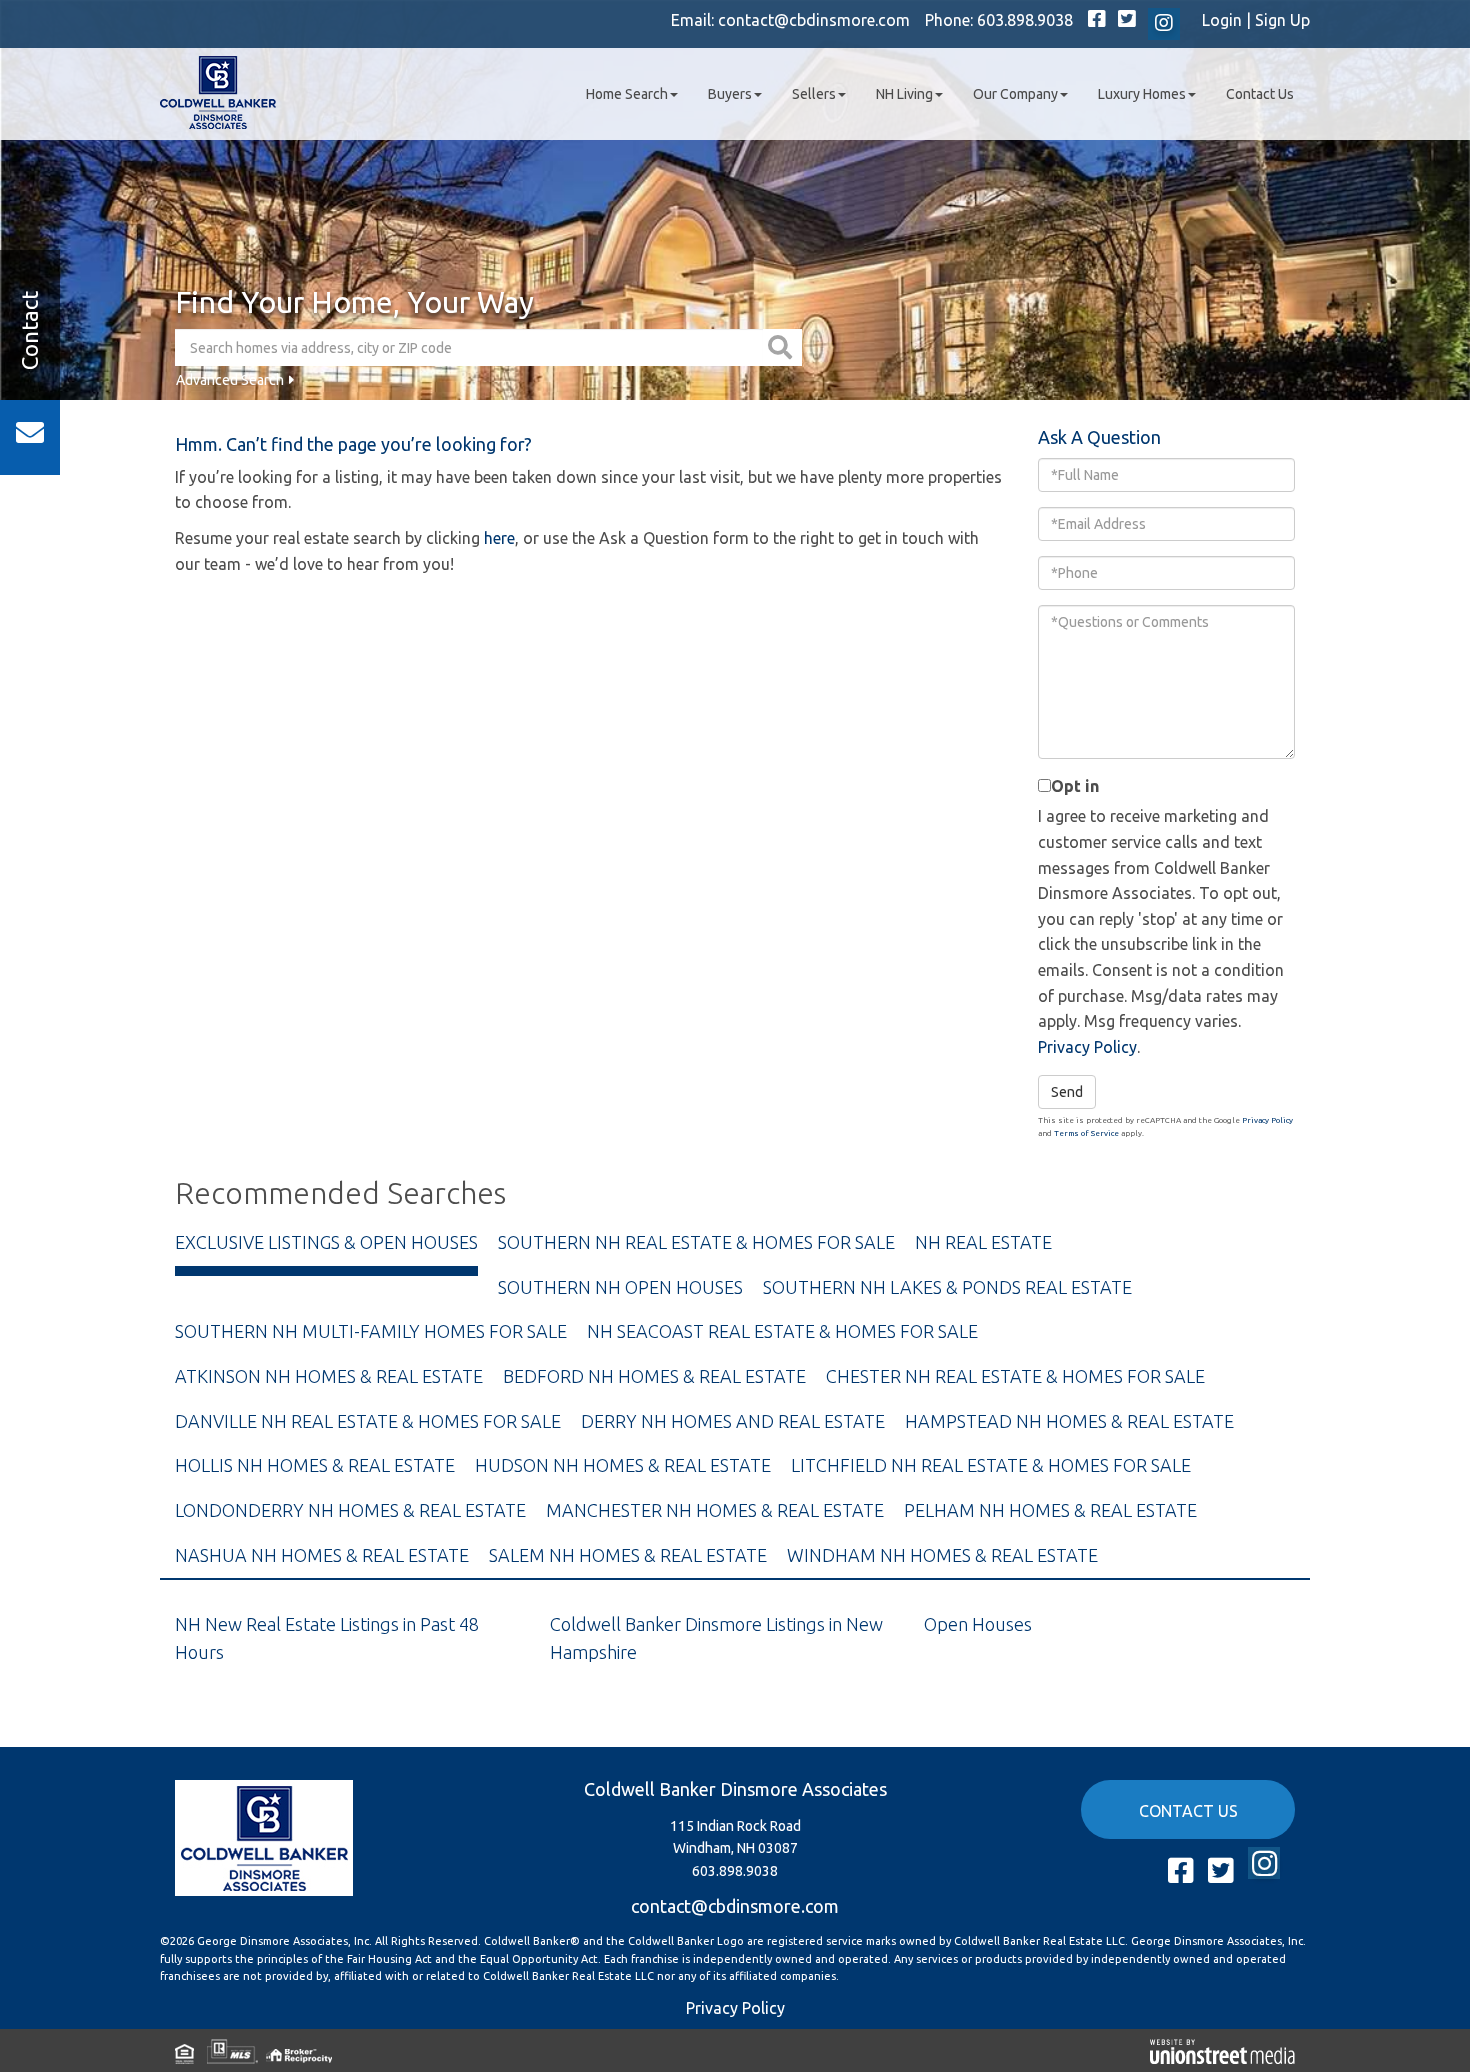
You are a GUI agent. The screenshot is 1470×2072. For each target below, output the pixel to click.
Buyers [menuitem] (730, 94)
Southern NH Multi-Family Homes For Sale (371, 1331)
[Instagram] (1164, 24)
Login (1222, 20)
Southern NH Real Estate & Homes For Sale (696, 1242)
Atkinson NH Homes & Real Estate (329, 1376)
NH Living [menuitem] (904, 94)
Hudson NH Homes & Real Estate (623, 1465)
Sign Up (1282, 20)
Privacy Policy (1087, 1047)
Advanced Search (230, 380)
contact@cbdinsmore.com (814, 20)
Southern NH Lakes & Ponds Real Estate (947, 1287)
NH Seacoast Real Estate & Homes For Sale (782, 1331)
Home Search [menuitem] (627, 94)
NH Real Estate (983, 1242)
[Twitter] (1127, 20)
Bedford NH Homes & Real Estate (654, 1376)
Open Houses (978, 1624)
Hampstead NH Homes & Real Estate (1069, 1421)
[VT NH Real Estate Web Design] (1222, 2050)
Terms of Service (1086, 1133)
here (499, 538)
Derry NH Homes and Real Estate (733, 1421)
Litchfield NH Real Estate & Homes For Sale (991, 1465)
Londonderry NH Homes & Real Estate (350, 1510)
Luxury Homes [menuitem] (1142, 94)
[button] (782, 347)
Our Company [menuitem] (1015, 94)
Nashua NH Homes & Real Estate (322, 1555)
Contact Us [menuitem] (1260, 94)
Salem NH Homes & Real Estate (628, 1555)
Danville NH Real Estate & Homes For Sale (368, 1421)
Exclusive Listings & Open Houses (326, 1242)
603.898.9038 (1025, 20)
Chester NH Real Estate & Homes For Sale (1015, 1376)
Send (1067, 1092)
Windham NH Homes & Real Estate (942, 1555)
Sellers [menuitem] (814, 94)
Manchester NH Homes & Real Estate (715, 1510)
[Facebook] (1097, 20)
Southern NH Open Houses (620, 1287)
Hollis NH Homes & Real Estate (315, 1465)
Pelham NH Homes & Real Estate (1050, 1510)
